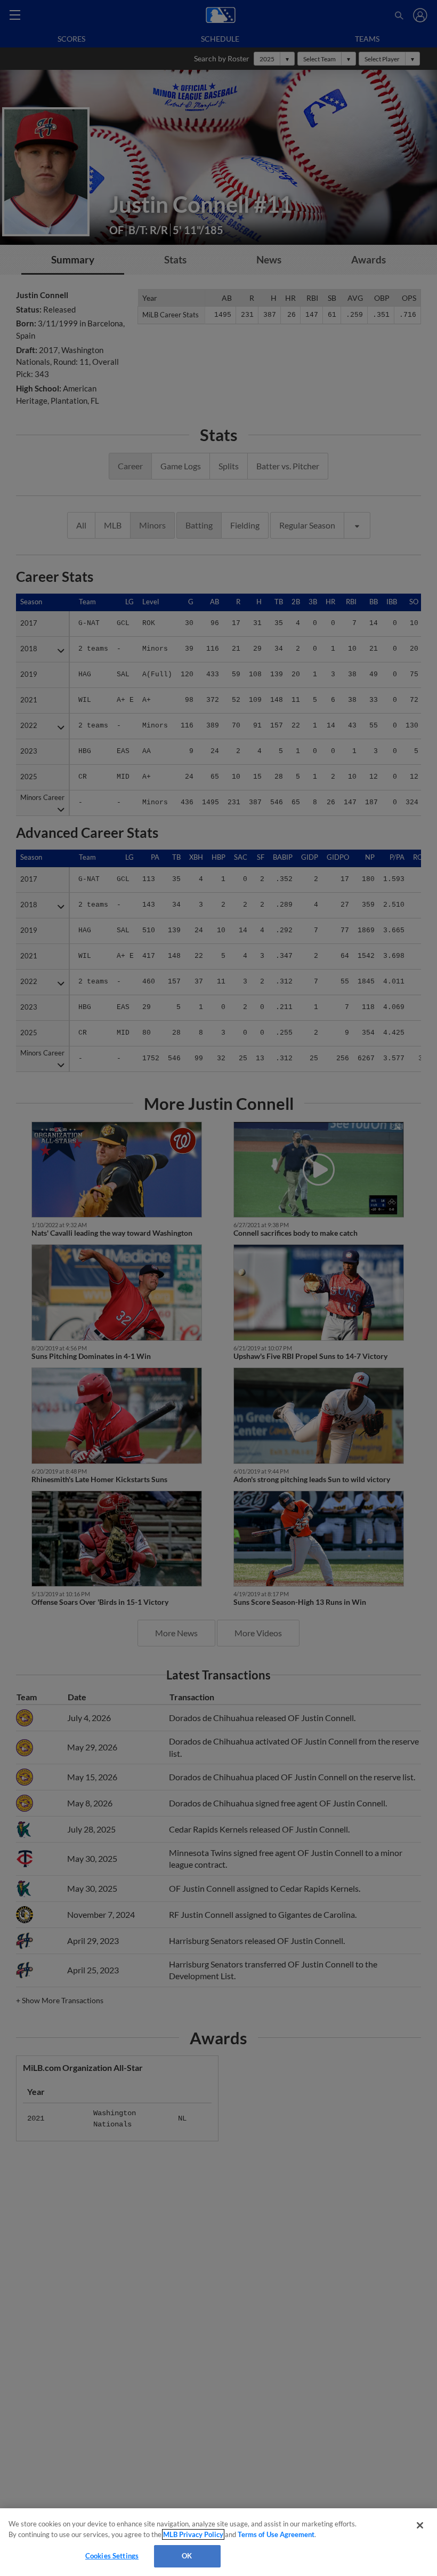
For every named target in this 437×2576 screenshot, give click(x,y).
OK (187, 2556)
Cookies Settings (112, 2556)
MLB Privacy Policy (193, 2534)
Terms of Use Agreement (276, 2534)
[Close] (420, 2525)
